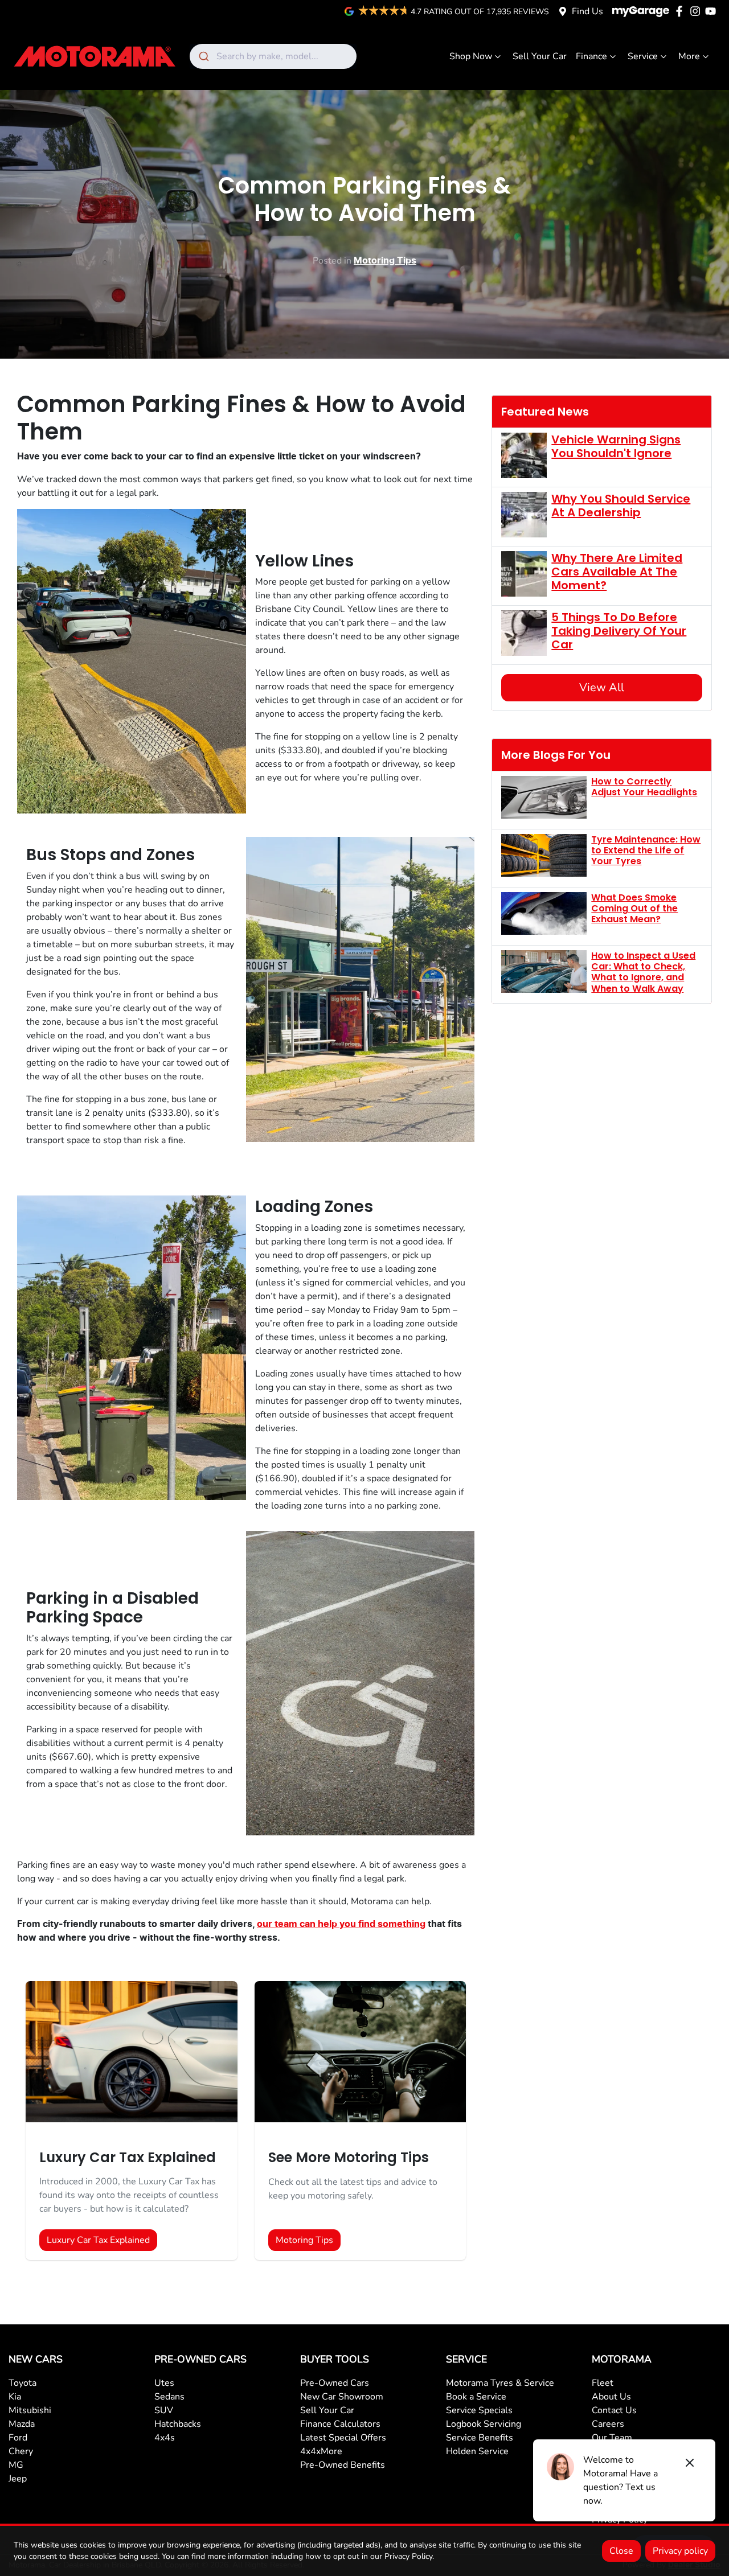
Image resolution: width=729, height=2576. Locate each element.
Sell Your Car (540, 56)
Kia (15, 2397)
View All (602, 687)
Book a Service (476, 2397)
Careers (608, 2424)
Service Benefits (480, 2438)
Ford (18, 2438)
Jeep (18, 2479)
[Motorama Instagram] (697, 11)
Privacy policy (680, 2551)
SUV (164, 2410)
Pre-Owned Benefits (343, 2465)
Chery (21, 2451)
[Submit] (203, 56)
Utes (164, 2383)
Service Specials (479, 2410)
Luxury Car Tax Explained (98, 2240)
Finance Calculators (340, 2424)
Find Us (587, 11)
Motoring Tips (385, 261)
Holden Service (477, 2451)
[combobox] (273, 56)
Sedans (169, 2397)
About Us (611, 2397)
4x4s (165, 2438)
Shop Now (471, 56)
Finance (591, 56)
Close (621, 2551)
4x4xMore (321, 2451)
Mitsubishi (30, 2410)
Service (643, 56)
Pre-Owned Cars (335, 2383)
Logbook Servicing (484, 2424)
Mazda (22, 2424)
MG (16, 2465)
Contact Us (614, 2410)
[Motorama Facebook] (681, 11)
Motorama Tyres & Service (500, 2383)
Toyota (22, 2383)
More (689, 56)
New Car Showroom (342, 2397)
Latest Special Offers (343, 2438)
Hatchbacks (178, 2424)
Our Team (612, 2438)
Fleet (603, 2383)
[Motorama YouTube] (713, 11)
